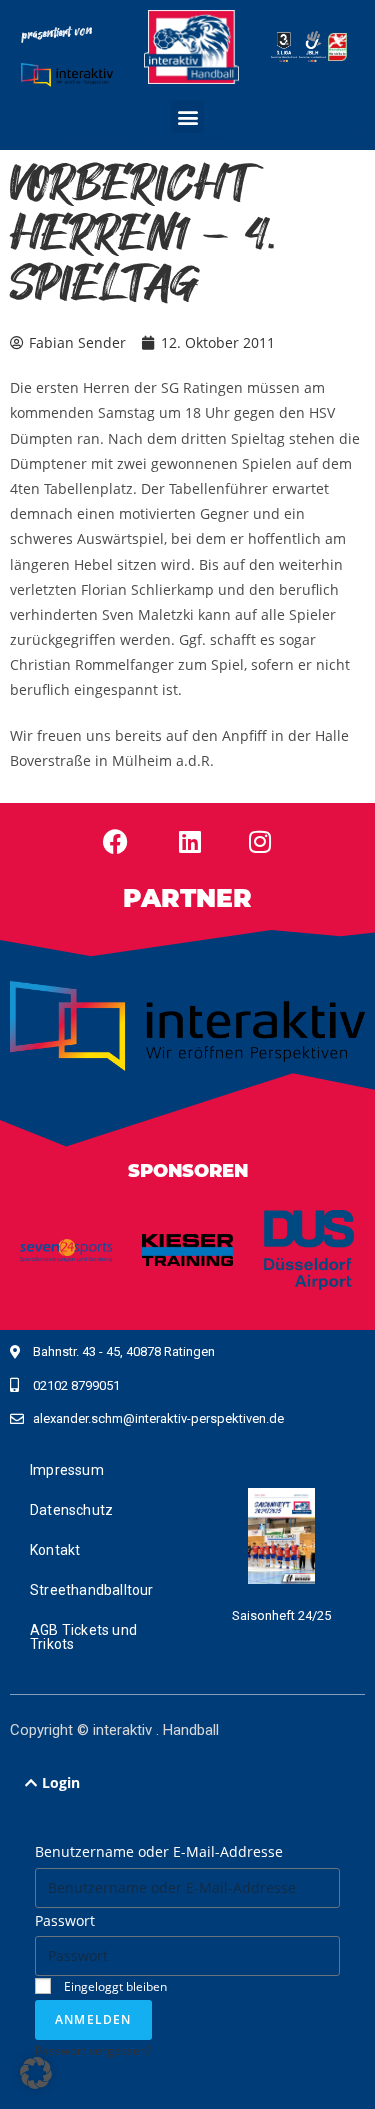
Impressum (67, 1470)
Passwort (65, 1920)
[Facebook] (115, 841)
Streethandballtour (92, 1590)
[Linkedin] (190, 841)
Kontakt (55, 1550)
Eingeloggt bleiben (114, 1986)
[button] (187, 116)
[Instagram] (260, 841)
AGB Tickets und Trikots (83, 1637)
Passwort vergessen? (93, 2050)
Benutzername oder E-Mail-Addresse (159, 1851)
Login (61, 1782)
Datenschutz (71, 1510)
